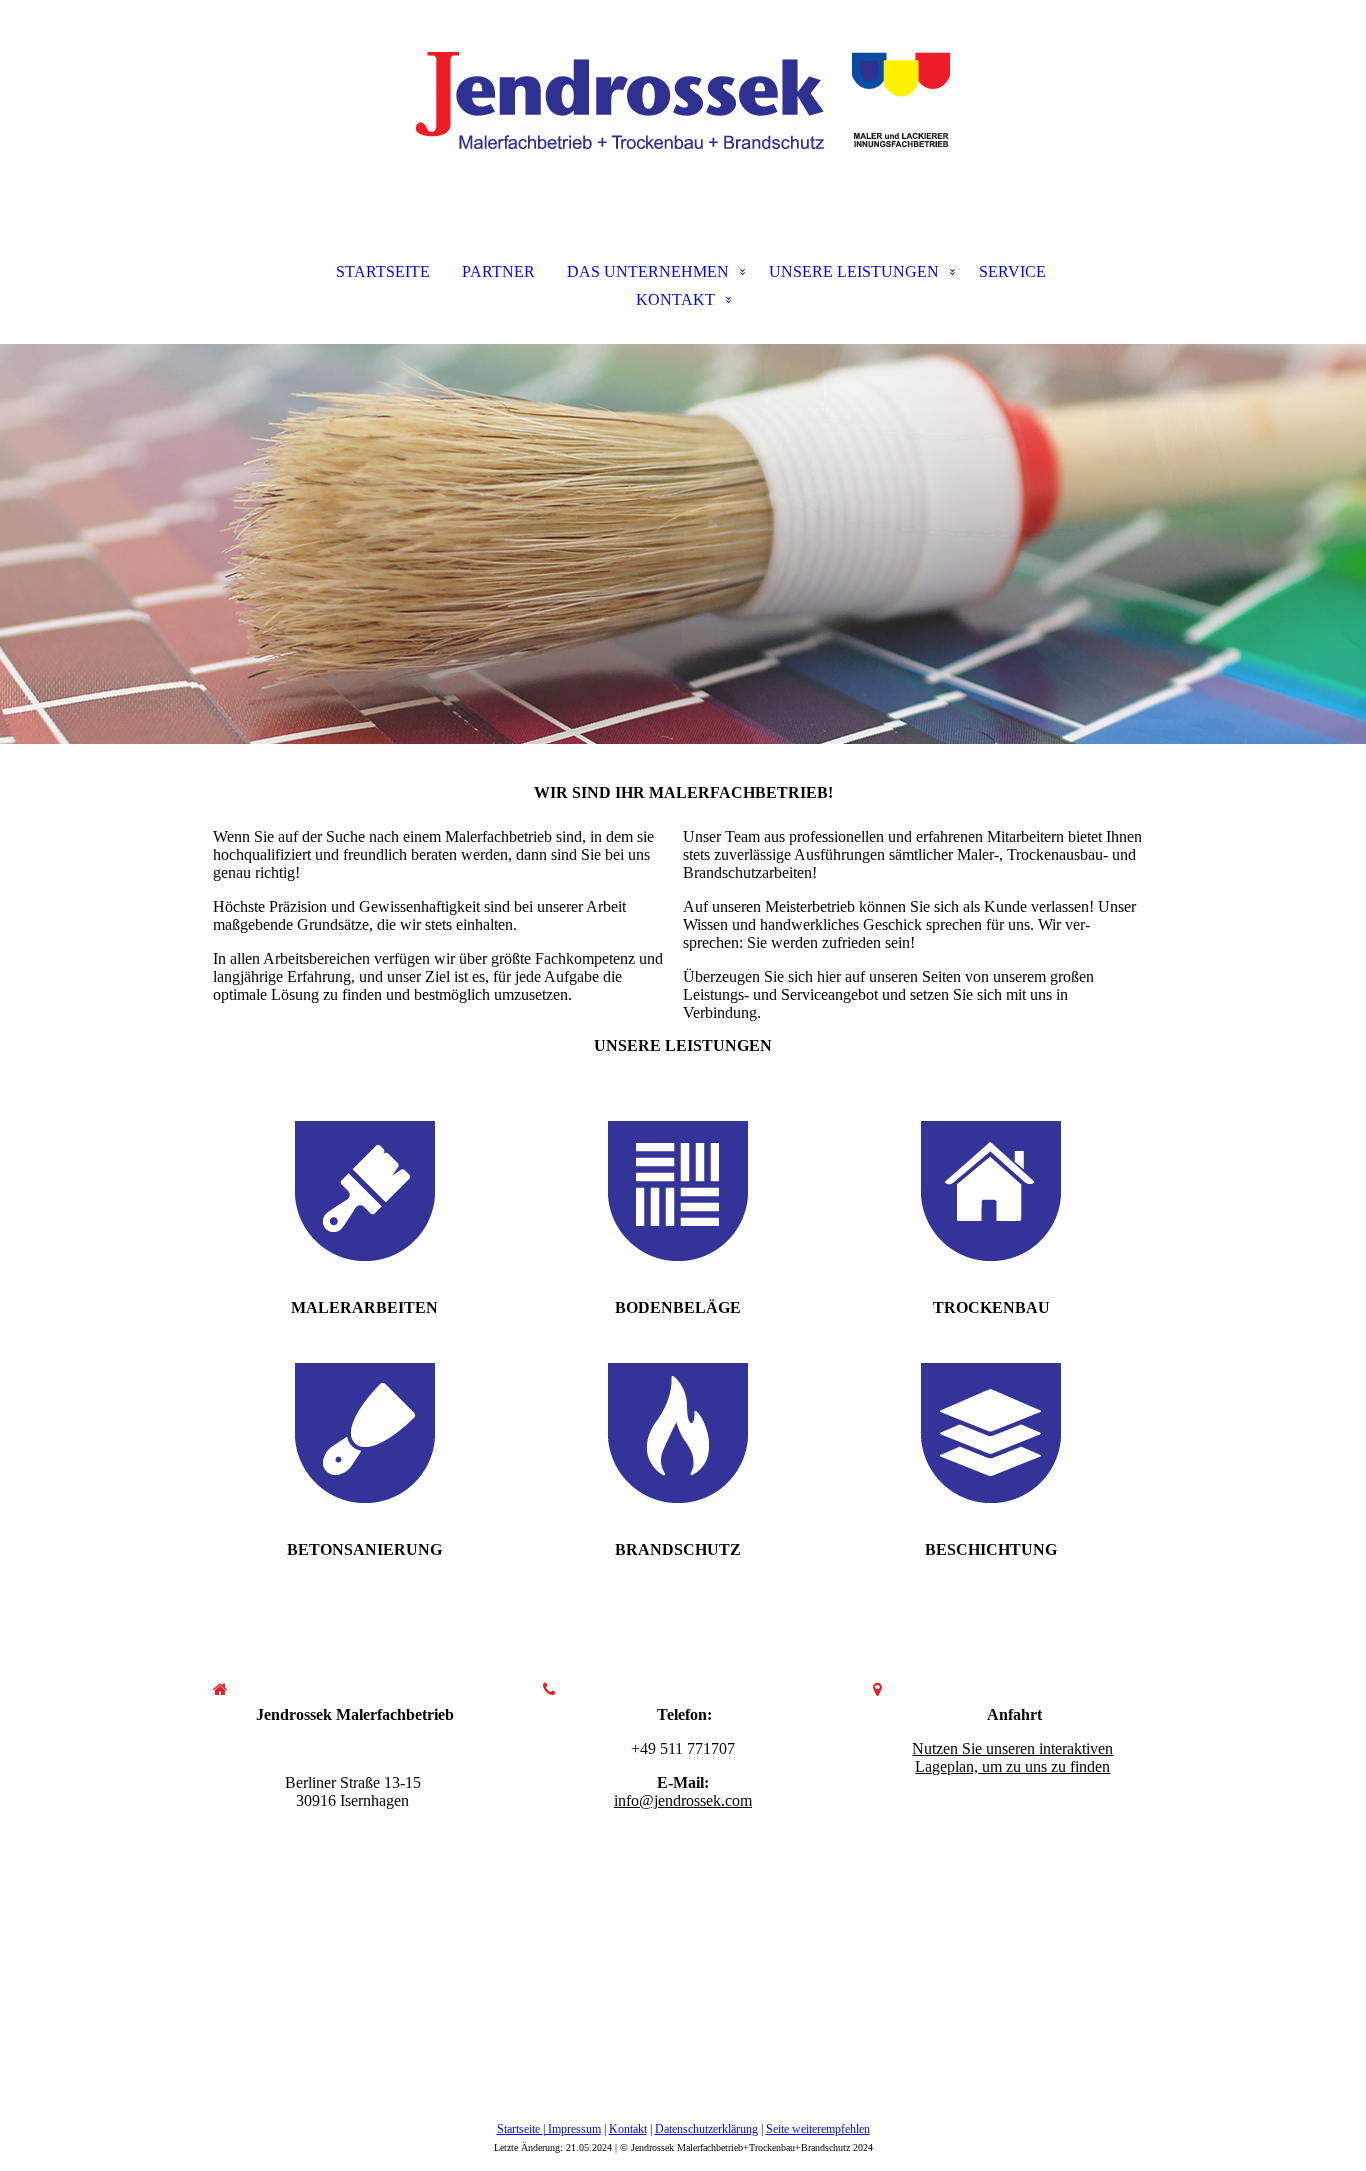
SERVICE (1012, 271)
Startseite (520, 2129)
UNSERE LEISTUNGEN (854, 271)
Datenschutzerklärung (706, 2129)
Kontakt (628, 2129)
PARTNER (498, 271)
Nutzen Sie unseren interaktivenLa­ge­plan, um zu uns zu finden (1012, 1757)
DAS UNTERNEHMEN (648, 271)
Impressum (573, 2129)
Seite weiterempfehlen (818, 2129)
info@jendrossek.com (683, 1800)
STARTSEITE (383, 271)
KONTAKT (675, 299)
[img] (683, 100)
